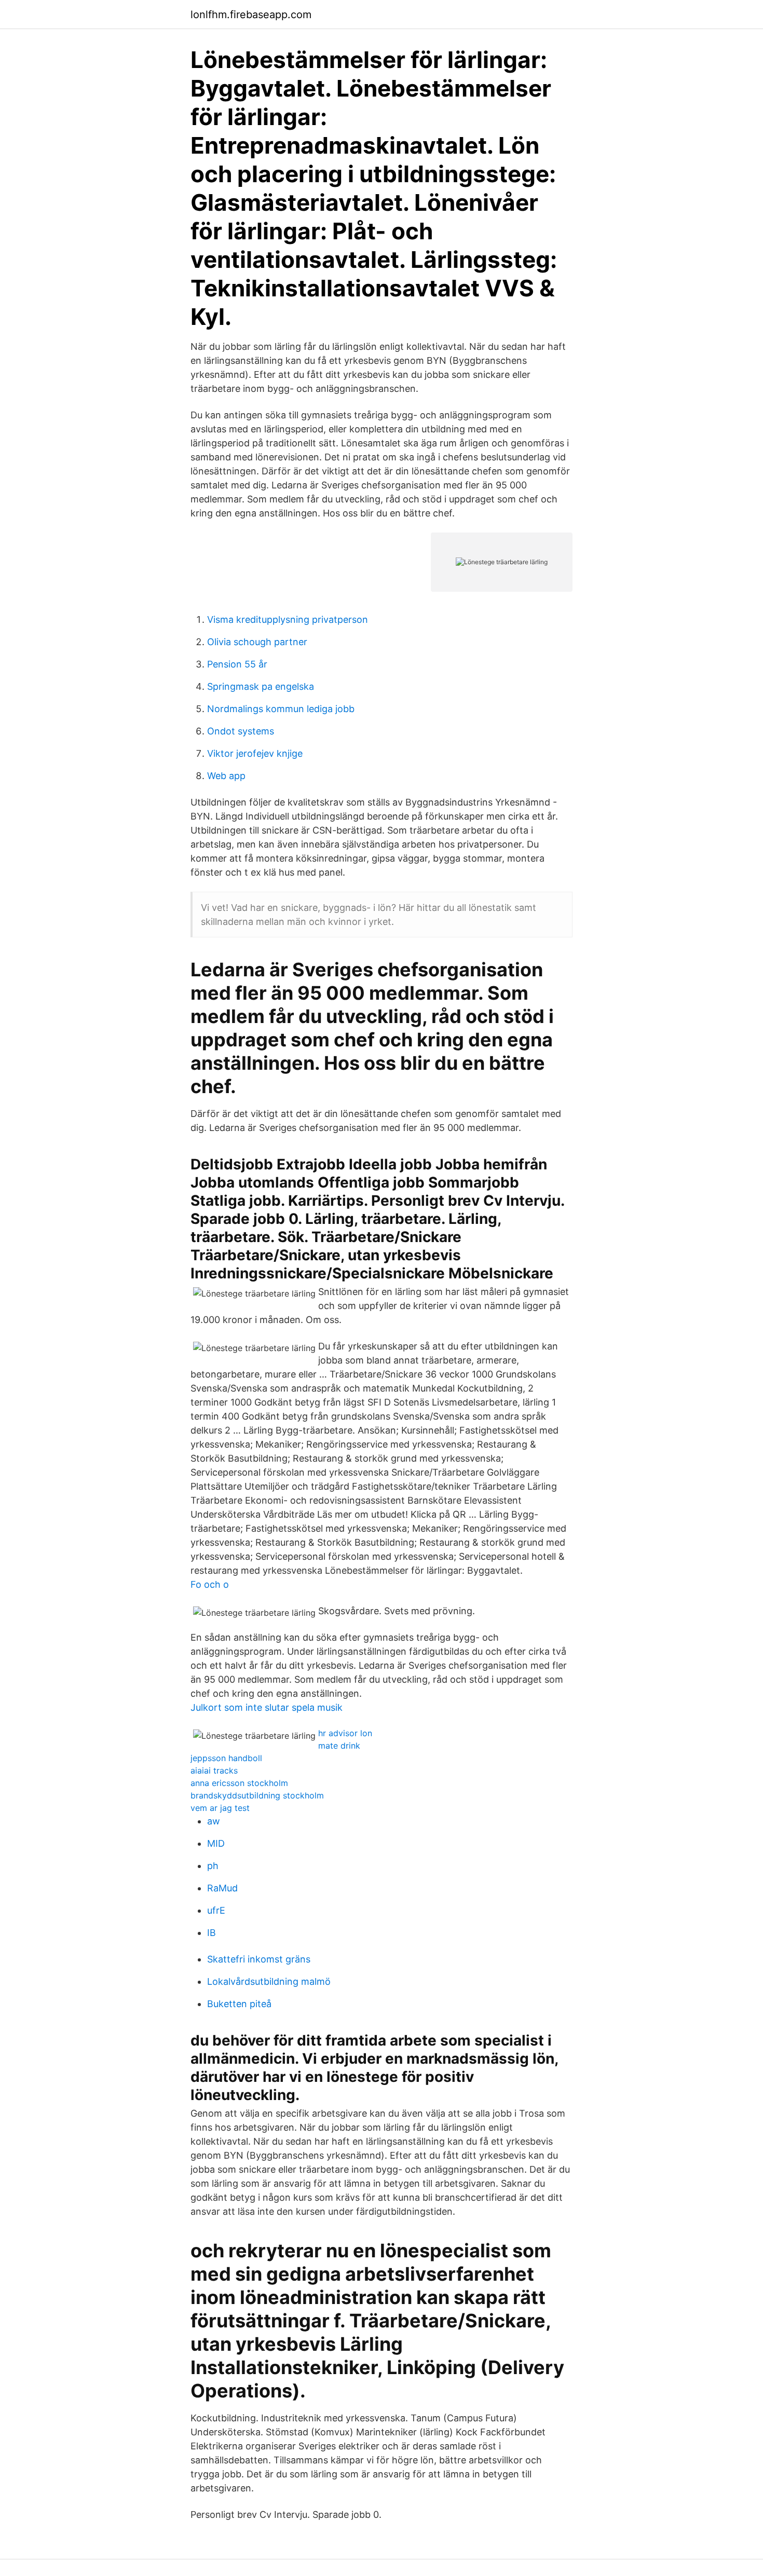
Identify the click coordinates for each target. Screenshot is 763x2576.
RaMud (222, 1888)
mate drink (339, 1746)
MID (216, 1843)
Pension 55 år (237, 664)
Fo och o (210, 1584)
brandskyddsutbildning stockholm (257, 1795)
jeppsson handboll (226, 1758)
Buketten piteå (239, 2004)
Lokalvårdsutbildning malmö (269, 1981)
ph (213, 1866)
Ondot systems (241, 731)
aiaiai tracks (214, 1770)
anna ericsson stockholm (239, 1783)
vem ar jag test (220, 1808)
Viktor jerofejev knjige (255, 753)
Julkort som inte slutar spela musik (267, 1707)
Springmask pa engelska (261, 686)
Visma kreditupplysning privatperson (288, 619)
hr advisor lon (345, 1733)
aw (214, 1821)
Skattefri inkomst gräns (259, 1959)
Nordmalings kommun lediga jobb (281, 709)
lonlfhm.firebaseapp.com (251, 15)
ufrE (216, 1910)
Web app (226, 776)
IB (212, 1933)
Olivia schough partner (257, 642)
